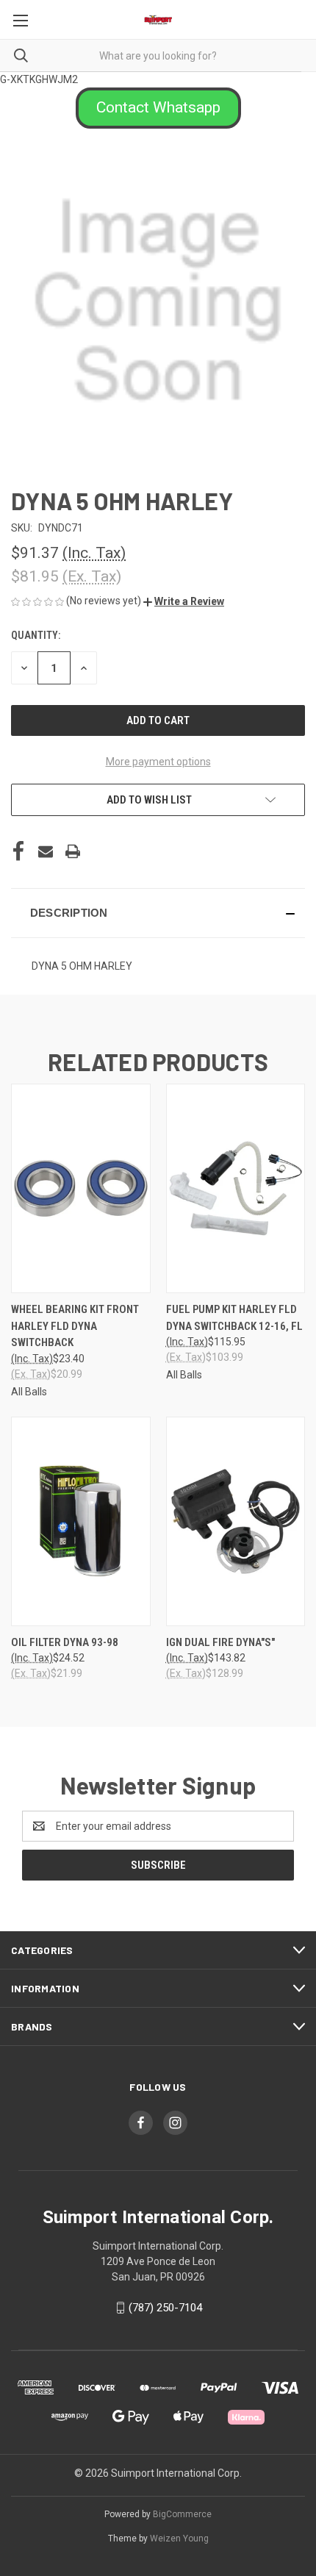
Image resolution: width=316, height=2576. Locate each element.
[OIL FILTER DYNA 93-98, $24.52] (81, 1521)
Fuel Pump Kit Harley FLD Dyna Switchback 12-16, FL (234, 1318)
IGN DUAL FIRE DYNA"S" (220, 1642)
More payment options (158, 762)
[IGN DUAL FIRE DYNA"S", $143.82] (236, 1521)
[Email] (46, 851)
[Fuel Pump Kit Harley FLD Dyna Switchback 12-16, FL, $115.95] (236, 1188)
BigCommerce (182, 2514)
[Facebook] (18, 851)
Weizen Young (179, 2539)
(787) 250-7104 (165, 2308)
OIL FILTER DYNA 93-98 (65, 1642)
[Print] (73, 851)
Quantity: (36, 635)
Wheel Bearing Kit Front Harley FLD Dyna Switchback (75, 1326)
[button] (158, 108)
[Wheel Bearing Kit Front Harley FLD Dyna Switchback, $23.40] (81, 1188)
